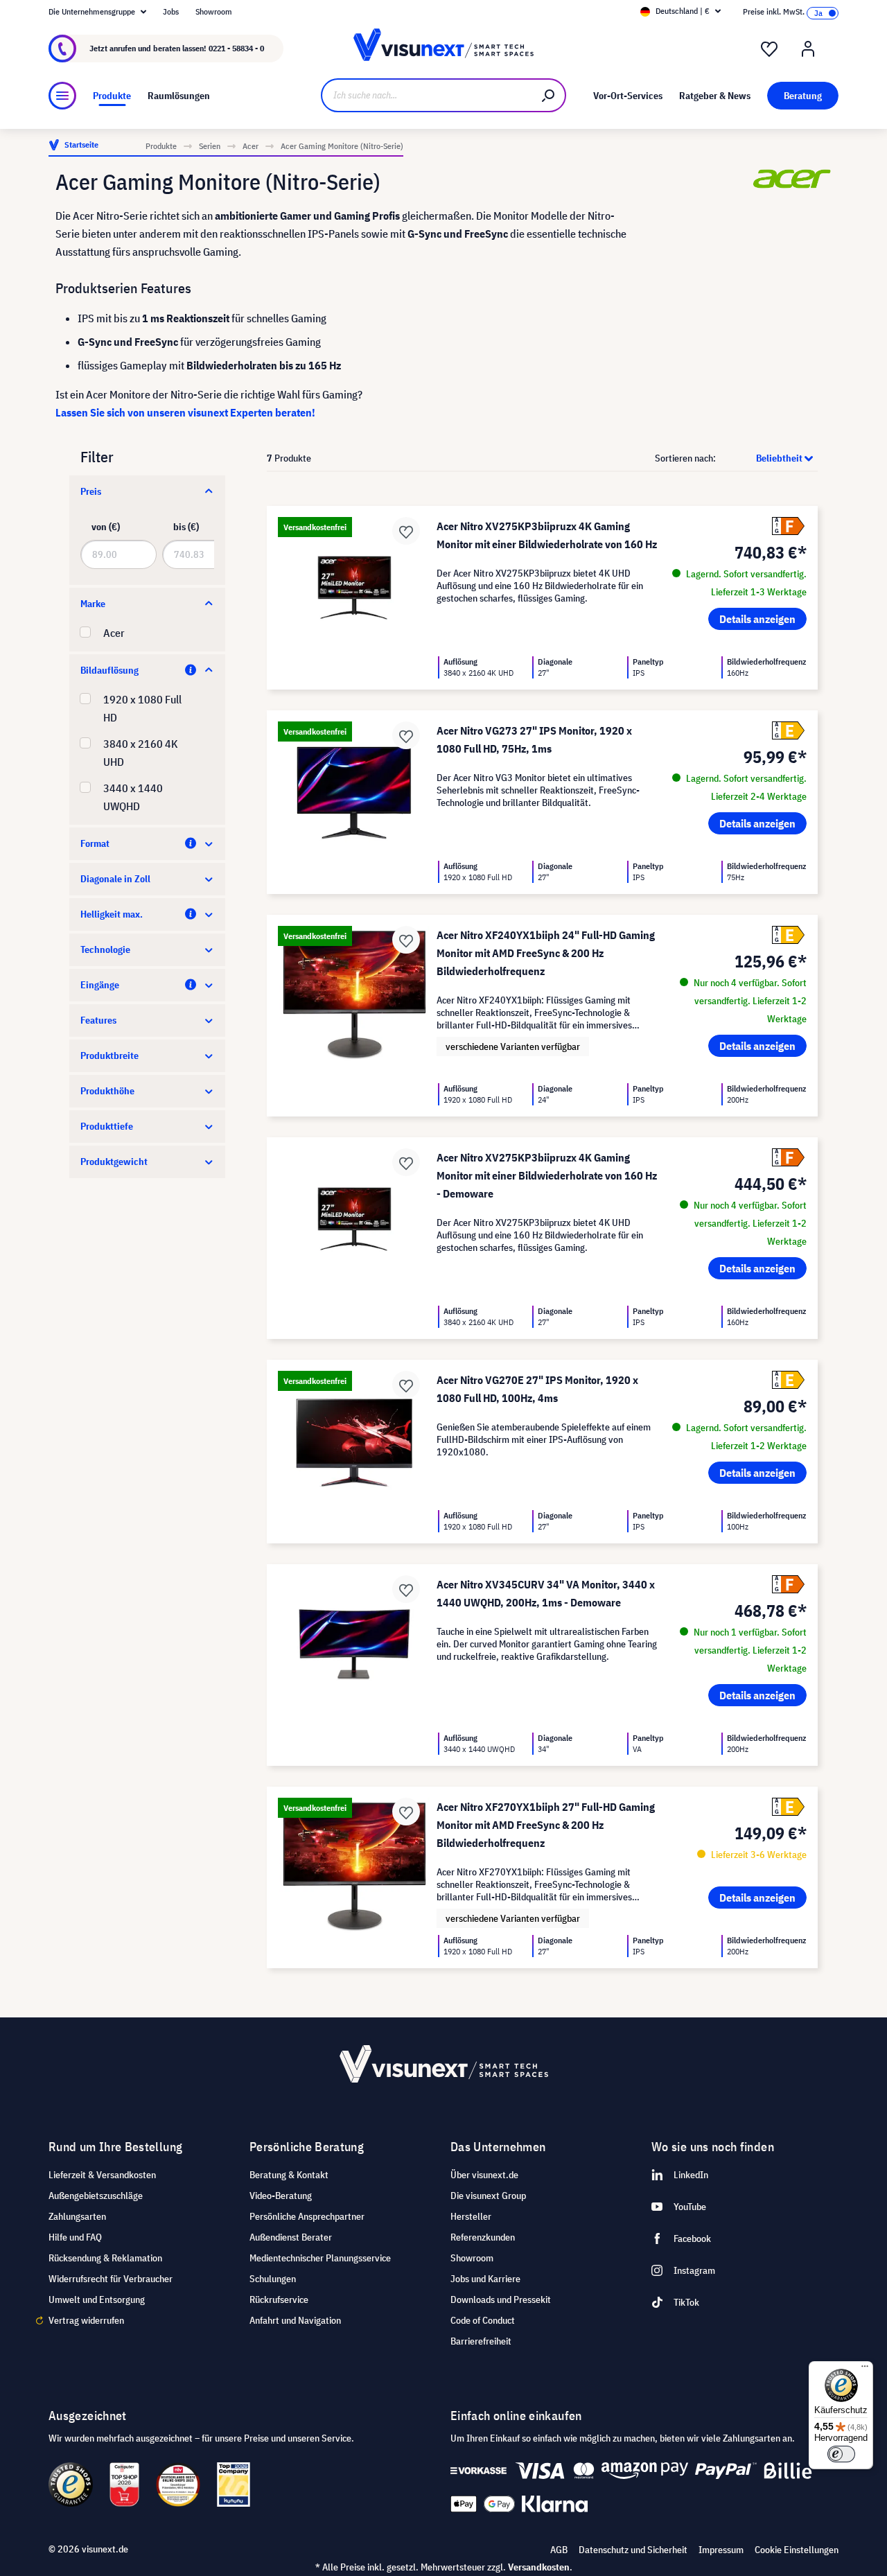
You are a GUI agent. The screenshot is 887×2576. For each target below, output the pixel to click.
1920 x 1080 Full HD (142, 708)
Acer (114, 633)
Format (95, 843)
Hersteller (471, 2216)
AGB (559, 2550)
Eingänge (100, 985)
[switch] (841, 2454)
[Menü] (62, 96)
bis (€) (186, 527)
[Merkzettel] (769, 49)
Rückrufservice (279, 2299)
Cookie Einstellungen (797, 2550)
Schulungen (273, 2279)
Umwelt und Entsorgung (97, 2299)
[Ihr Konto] (808, 49)
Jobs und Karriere (485, 2279)
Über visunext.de (484, 2175)
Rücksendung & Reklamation (105, 2258)
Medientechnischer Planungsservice (320, 2258)
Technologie (105, 949)
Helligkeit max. (112, 914)
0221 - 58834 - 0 (236, 48)
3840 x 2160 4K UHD (141, 753)
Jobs (171, 11)
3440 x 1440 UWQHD (133, 797)
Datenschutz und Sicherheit (633, 2550)
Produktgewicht (114, 1162)
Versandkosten (539, 2567)
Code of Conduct (483, 2320)
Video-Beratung (281, 2196)
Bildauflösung (109, 670)
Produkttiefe (107, 1126)
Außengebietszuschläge (96, 2196)
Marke (93, 604)
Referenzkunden (483, 2237)
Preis (91, 491)
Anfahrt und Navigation (295, 2320)
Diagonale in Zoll (115, 879)
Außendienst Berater (291, 2237)
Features (98, 1020)
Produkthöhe (107, 1091)
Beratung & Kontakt (289, 2175)
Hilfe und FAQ (75, 2237)
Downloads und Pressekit (501, 2299)
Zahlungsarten (77, 2216)
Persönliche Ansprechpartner (307, 2216)
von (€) (106, 527)
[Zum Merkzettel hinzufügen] (406, 531)
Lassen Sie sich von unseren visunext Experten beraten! (185, 412)
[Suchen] (549, 95)
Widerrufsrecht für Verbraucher (111, 2279)
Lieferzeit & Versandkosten (102, 2175)
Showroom (214, 11)
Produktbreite (109, 1055)
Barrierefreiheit (481, 2341)
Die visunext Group (488, 2196)
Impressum (721, 2550)
